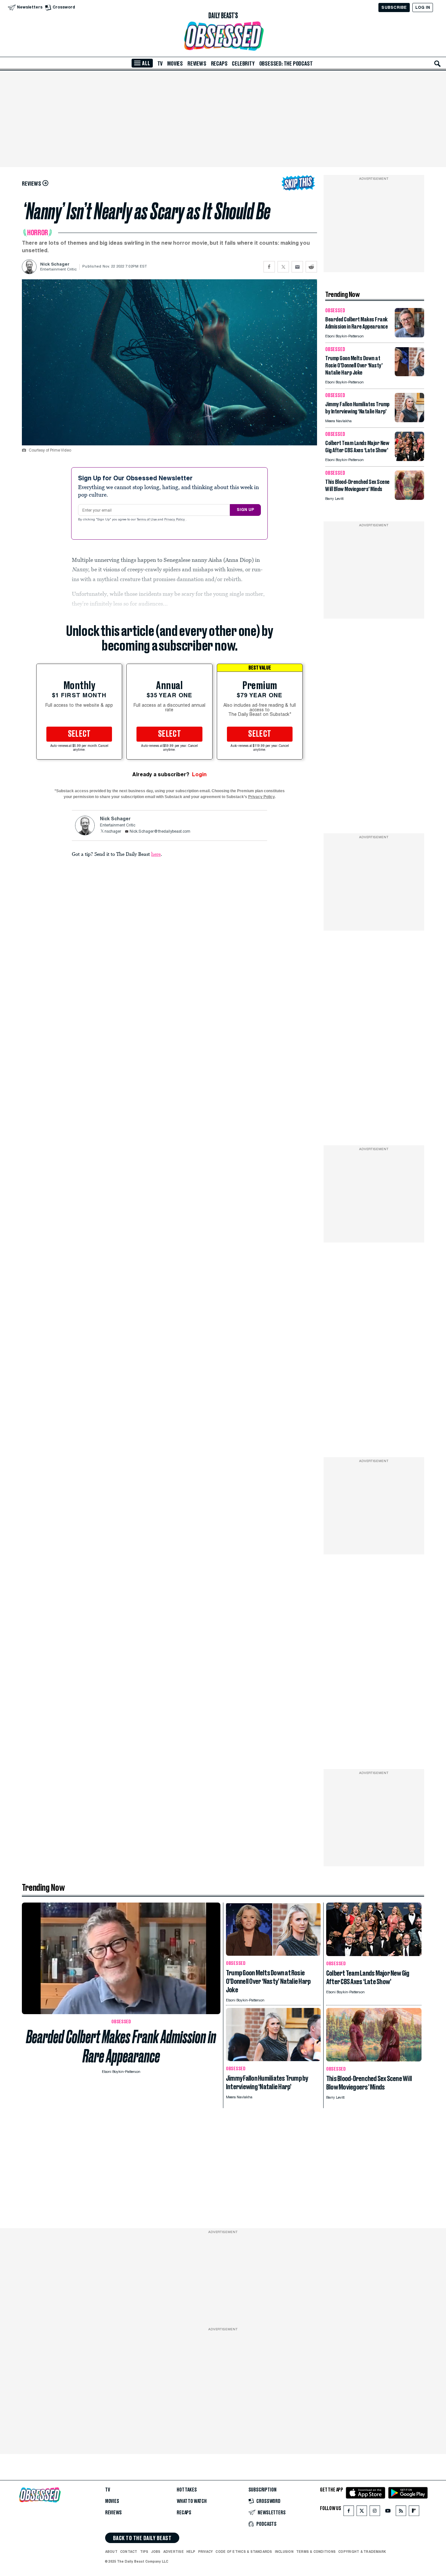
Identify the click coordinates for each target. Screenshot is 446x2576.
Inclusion (284, 2552)
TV (160, 64)
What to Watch (192, 2501)
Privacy (206, 2552)
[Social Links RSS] (401, 2512)
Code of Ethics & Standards (244, 2552)
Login (199, 774)
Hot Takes (187, 2490)
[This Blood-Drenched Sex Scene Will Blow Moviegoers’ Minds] (409, 498)
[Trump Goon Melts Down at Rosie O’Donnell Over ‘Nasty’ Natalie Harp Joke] (409, 374)
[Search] (438, 64)
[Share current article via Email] (297, 267)
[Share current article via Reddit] (311, 267)
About (111, 2552)
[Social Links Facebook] (349, 2512)
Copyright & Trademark (362, 2552)
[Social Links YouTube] (388, 2512)
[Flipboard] (414, 2512)
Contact (129, 2552)
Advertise (174, 2552)
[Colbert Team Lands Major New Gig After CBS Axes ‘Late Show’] (409, 459)
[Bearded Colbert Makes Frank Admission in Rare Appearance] (409, 336)
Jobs (156, 2552)
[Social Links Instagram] (375, 2512)
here (156, 854)
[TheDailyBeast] (223, 16)
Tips (144, 2552)
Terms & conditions (316, 2552)
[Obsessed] (223, 36)
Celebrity (243, 64)
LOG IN (423, 7)
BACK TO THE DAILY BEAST (142, 2538)
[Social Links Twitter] (362, 2512)
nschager (113, 832)
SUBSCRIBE (394, 7)
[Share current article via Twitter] (283, 267)
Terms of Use (147, 520)
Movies (175, 64)
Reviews (197, 64)
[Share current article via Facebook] (269, 267)
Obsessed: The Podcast (286, 64)
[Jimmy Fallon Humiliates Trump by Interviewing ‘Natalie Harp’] (409, 420)
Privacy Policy (175, 520)
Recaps (219, 64)
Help (191, 2552)
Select (79, 734)
